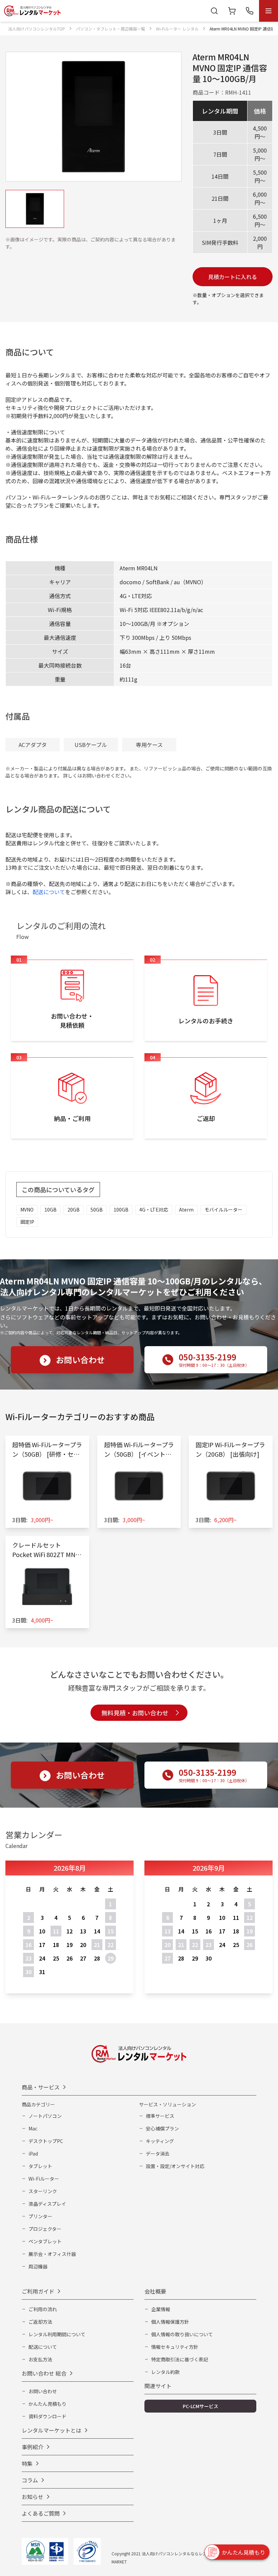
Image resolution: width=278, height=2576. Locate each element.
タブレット (40, 2166)
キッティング (160, 2141)
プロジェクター (45, 2229)
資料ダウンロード (47, 2416)
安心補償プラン (162, 2128)
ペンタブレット (45, 2241)
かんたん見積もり (47, 2404)
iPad (33, 2154)
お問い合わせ (43, 2391)
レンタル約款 (165, 2372)
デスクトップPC (46, 2141)
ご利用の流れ (43, 2309)
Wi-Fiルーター (44, 2179)
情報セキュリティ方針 (175, 2347)
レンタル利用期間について (57, 2334)
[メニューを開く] (269, 11)
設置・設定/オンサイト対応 (175, 2166)
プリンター (40, 2216)
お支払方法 (40, 2359)
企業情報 (161, 2309)
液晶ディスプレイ (47, 2204)
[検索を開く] (214, 11)
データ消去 (158, 2154)
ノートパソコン (45, 2116)
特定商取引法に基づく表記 (180, 2359)
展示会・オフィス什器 (52, 2254)
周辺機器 (38, 2266)
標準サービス (160, 2116)
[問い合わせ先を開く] (250, 11)
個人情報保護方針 (170, 2322)
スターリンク (43, 2191)
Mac (33, 2128)
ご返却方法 (40, 2322)
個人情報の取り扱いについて (182, 2334)
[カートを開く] (232, 11)
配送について (49, 892)
